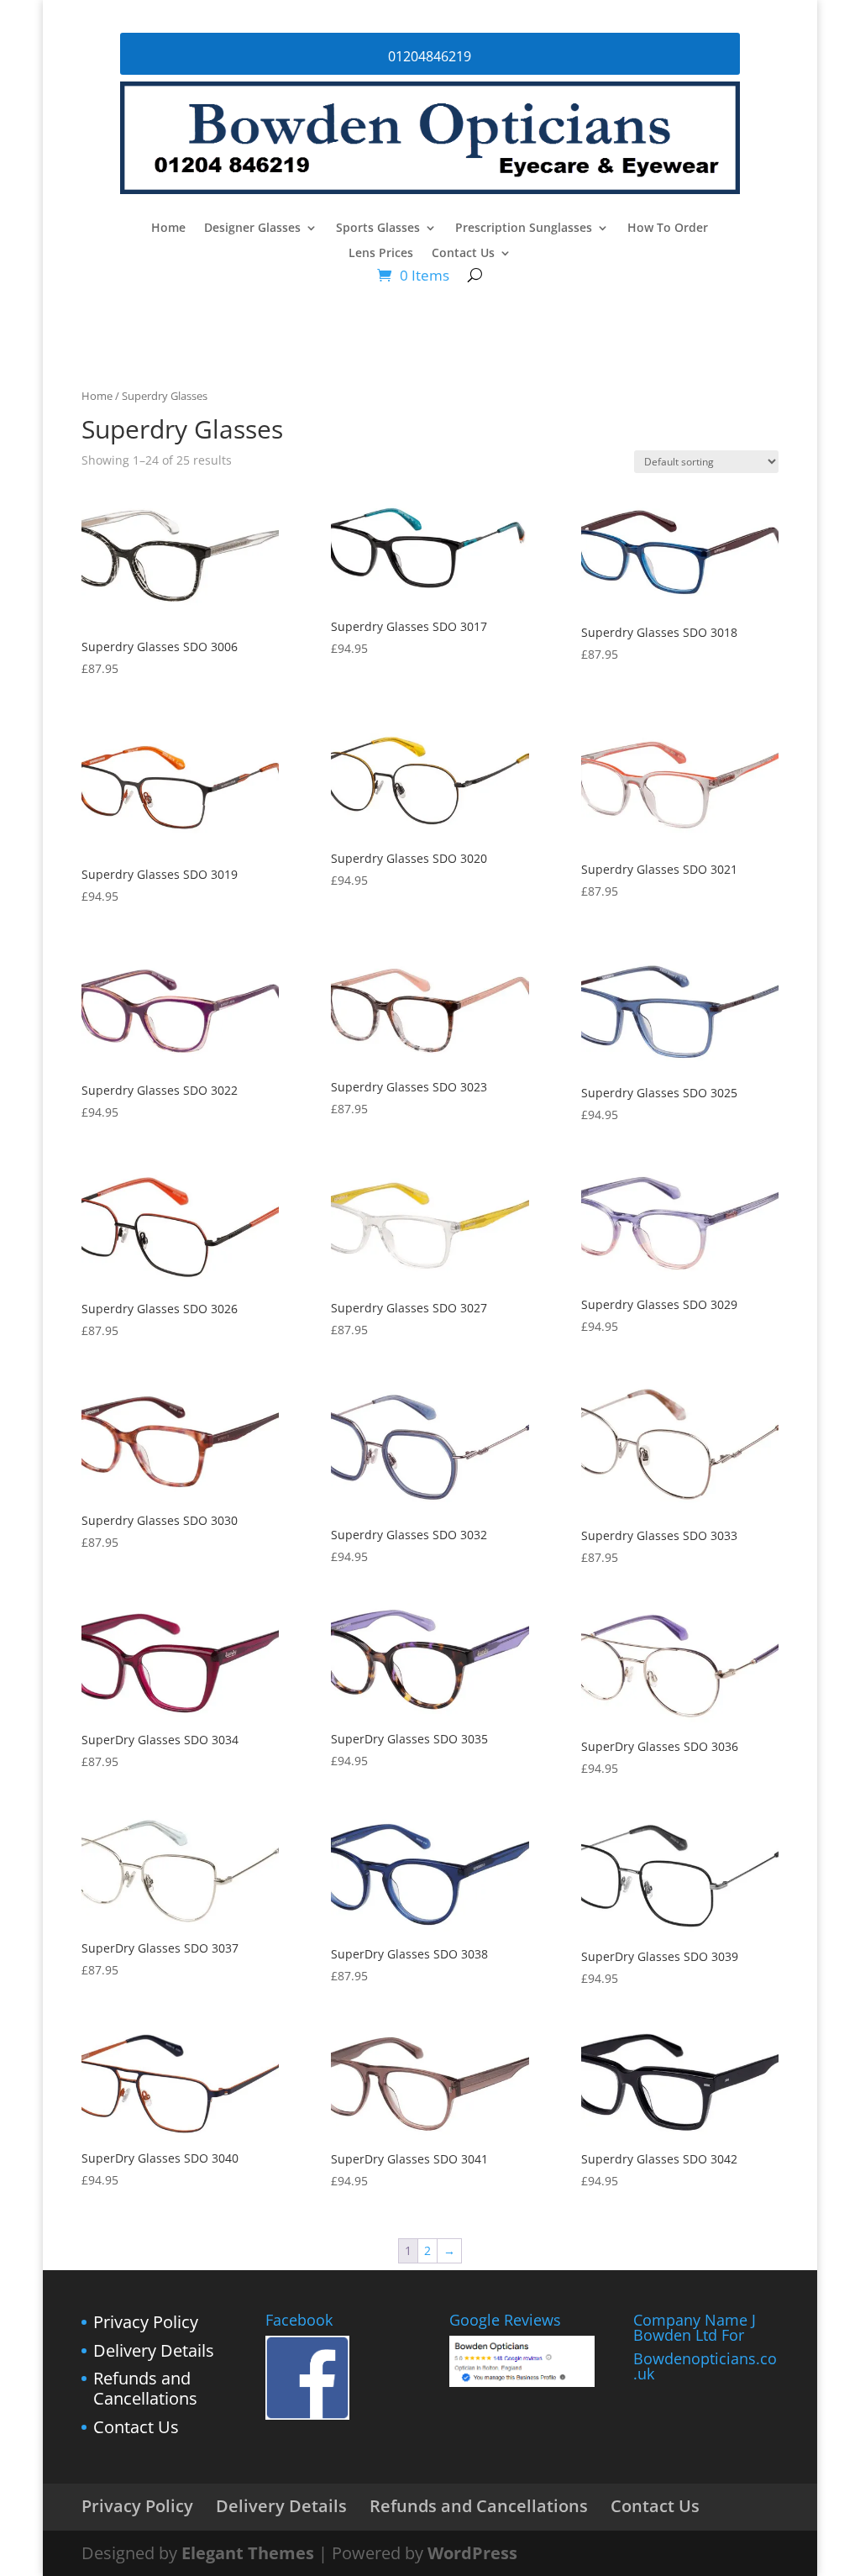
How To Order (668, 229)
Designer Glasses (252, 229)
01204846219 (430, 56)
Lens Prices (381, 254)
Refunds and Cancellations (145, 2388)
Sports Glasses (378, 229)
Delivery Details (154, 2350)
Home (168, 229)
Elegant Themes (248, 2553)
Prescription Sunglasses (524, 229)
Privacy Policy (146, 2322)
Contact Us (463, 254)
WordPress (472, 2553)
